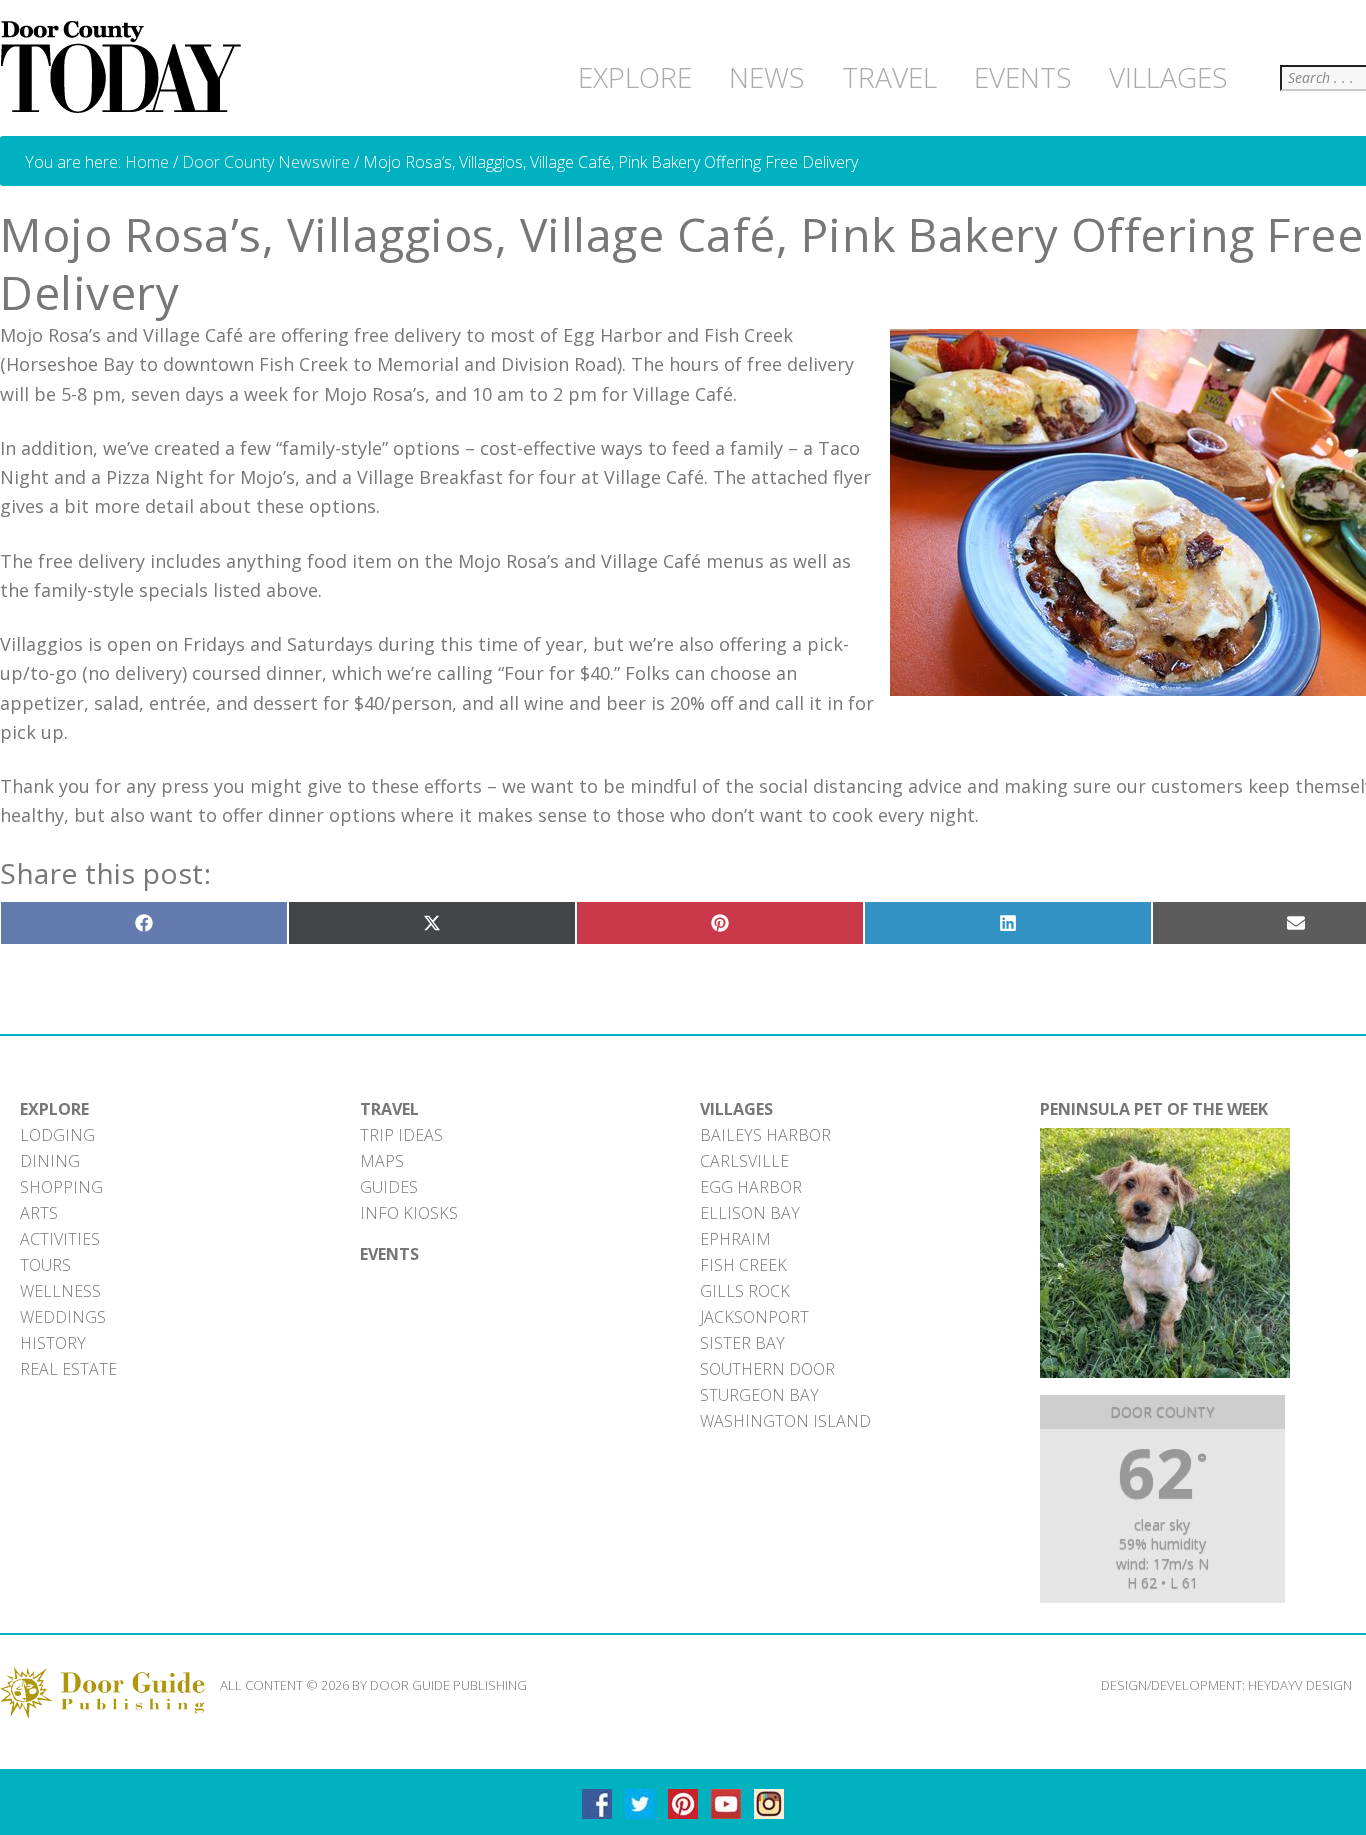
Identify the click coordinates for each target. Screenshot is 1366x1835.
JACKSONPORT (754, 1317)
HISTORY (53, 1343)
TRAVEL (389, 1109)
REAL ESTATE (68, 1369)
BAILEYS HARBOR (765, 1135)
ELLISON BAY (750, 1213)
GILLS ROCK (745, 1291)
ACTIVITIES (60, 1239)
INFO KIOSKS (409, 1213)
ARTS (39, 1213)
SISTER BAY (742, 1343)
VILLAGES (736, 1109)
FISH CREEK (743, 1265)
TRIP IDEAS (401, 1135)
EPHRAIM (735, 1239)
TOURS (45, 1265)
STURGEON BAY (759, 1395)
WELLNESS (60, 1291)
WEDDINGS (63, 1317)
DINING (50, 1161)
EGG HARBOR (751, 1187)
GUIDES (389, 1187)
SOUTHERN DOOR (767, 1369)
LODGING (57, 1135)
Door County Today (125, 68)
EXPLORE (54, 1109)
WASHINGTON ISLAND (785, 1421)
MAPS (382, 1161)
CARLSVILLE (744, 1161)
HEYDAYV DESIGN (1300, 1685)
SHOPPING (61, 1187)
